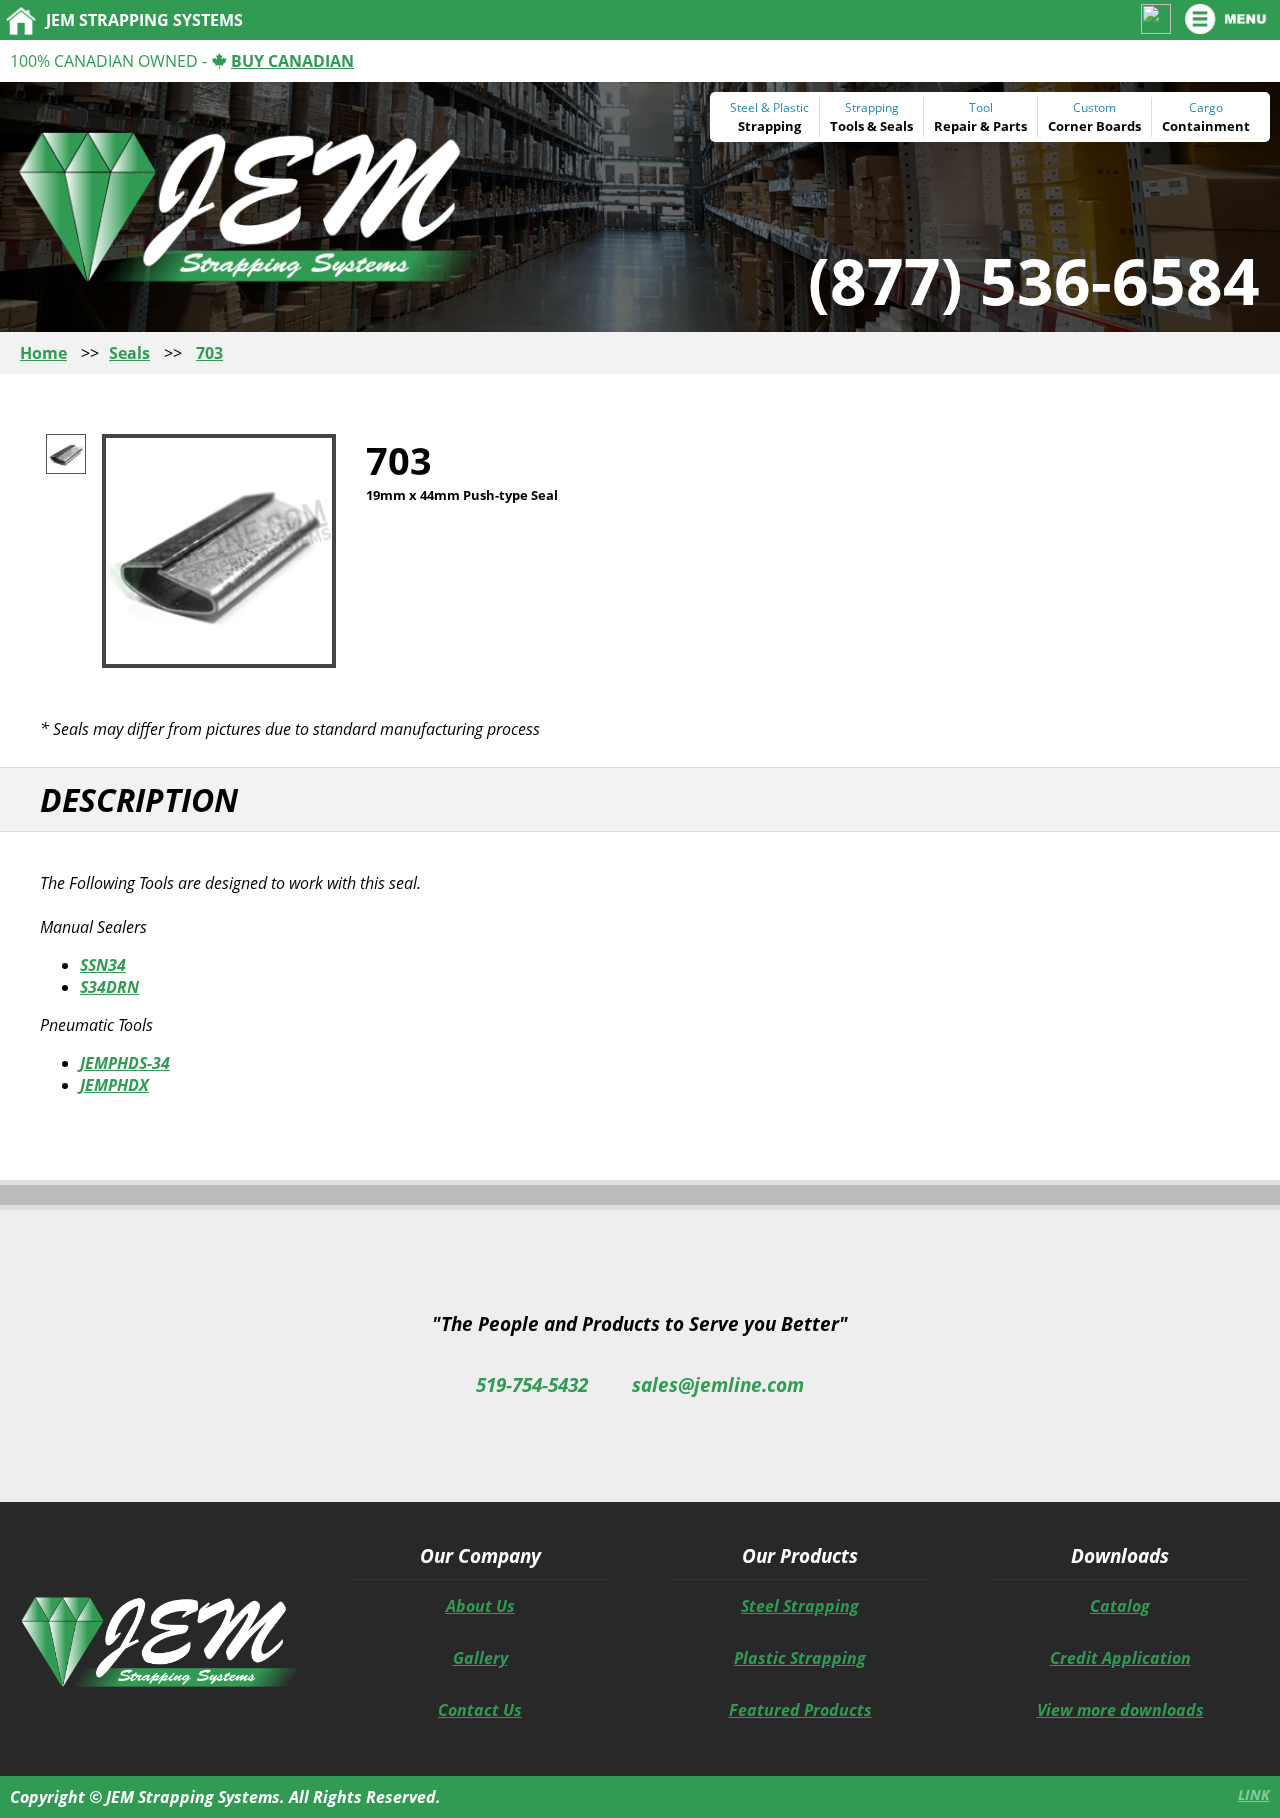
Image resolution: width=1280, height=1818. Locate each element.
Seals (896, 126)
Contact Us (480, 1710)
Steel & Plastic (769, 107)
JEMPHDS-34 (125, 1063)
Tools (847, 126)
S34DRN (109, 987)
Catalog (1120, 1606)
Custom (1094, 107)
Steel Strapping (800, 1606)
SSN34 (103, 965)
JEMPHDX (114, 1085)
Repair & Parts (980, 126)
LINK (1254, 1794)
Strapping (769, 126)
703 (209, 353)
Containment (1206, 126)
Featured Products (800, 1710)
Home (43, 353)
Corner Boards (1094, 126)
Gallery (480, 1658)
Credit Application (1120, 1658)
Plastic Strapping (800, 1658)
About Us (480, 1606)
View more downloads (1120, 1710)
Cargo (1206, 107)
